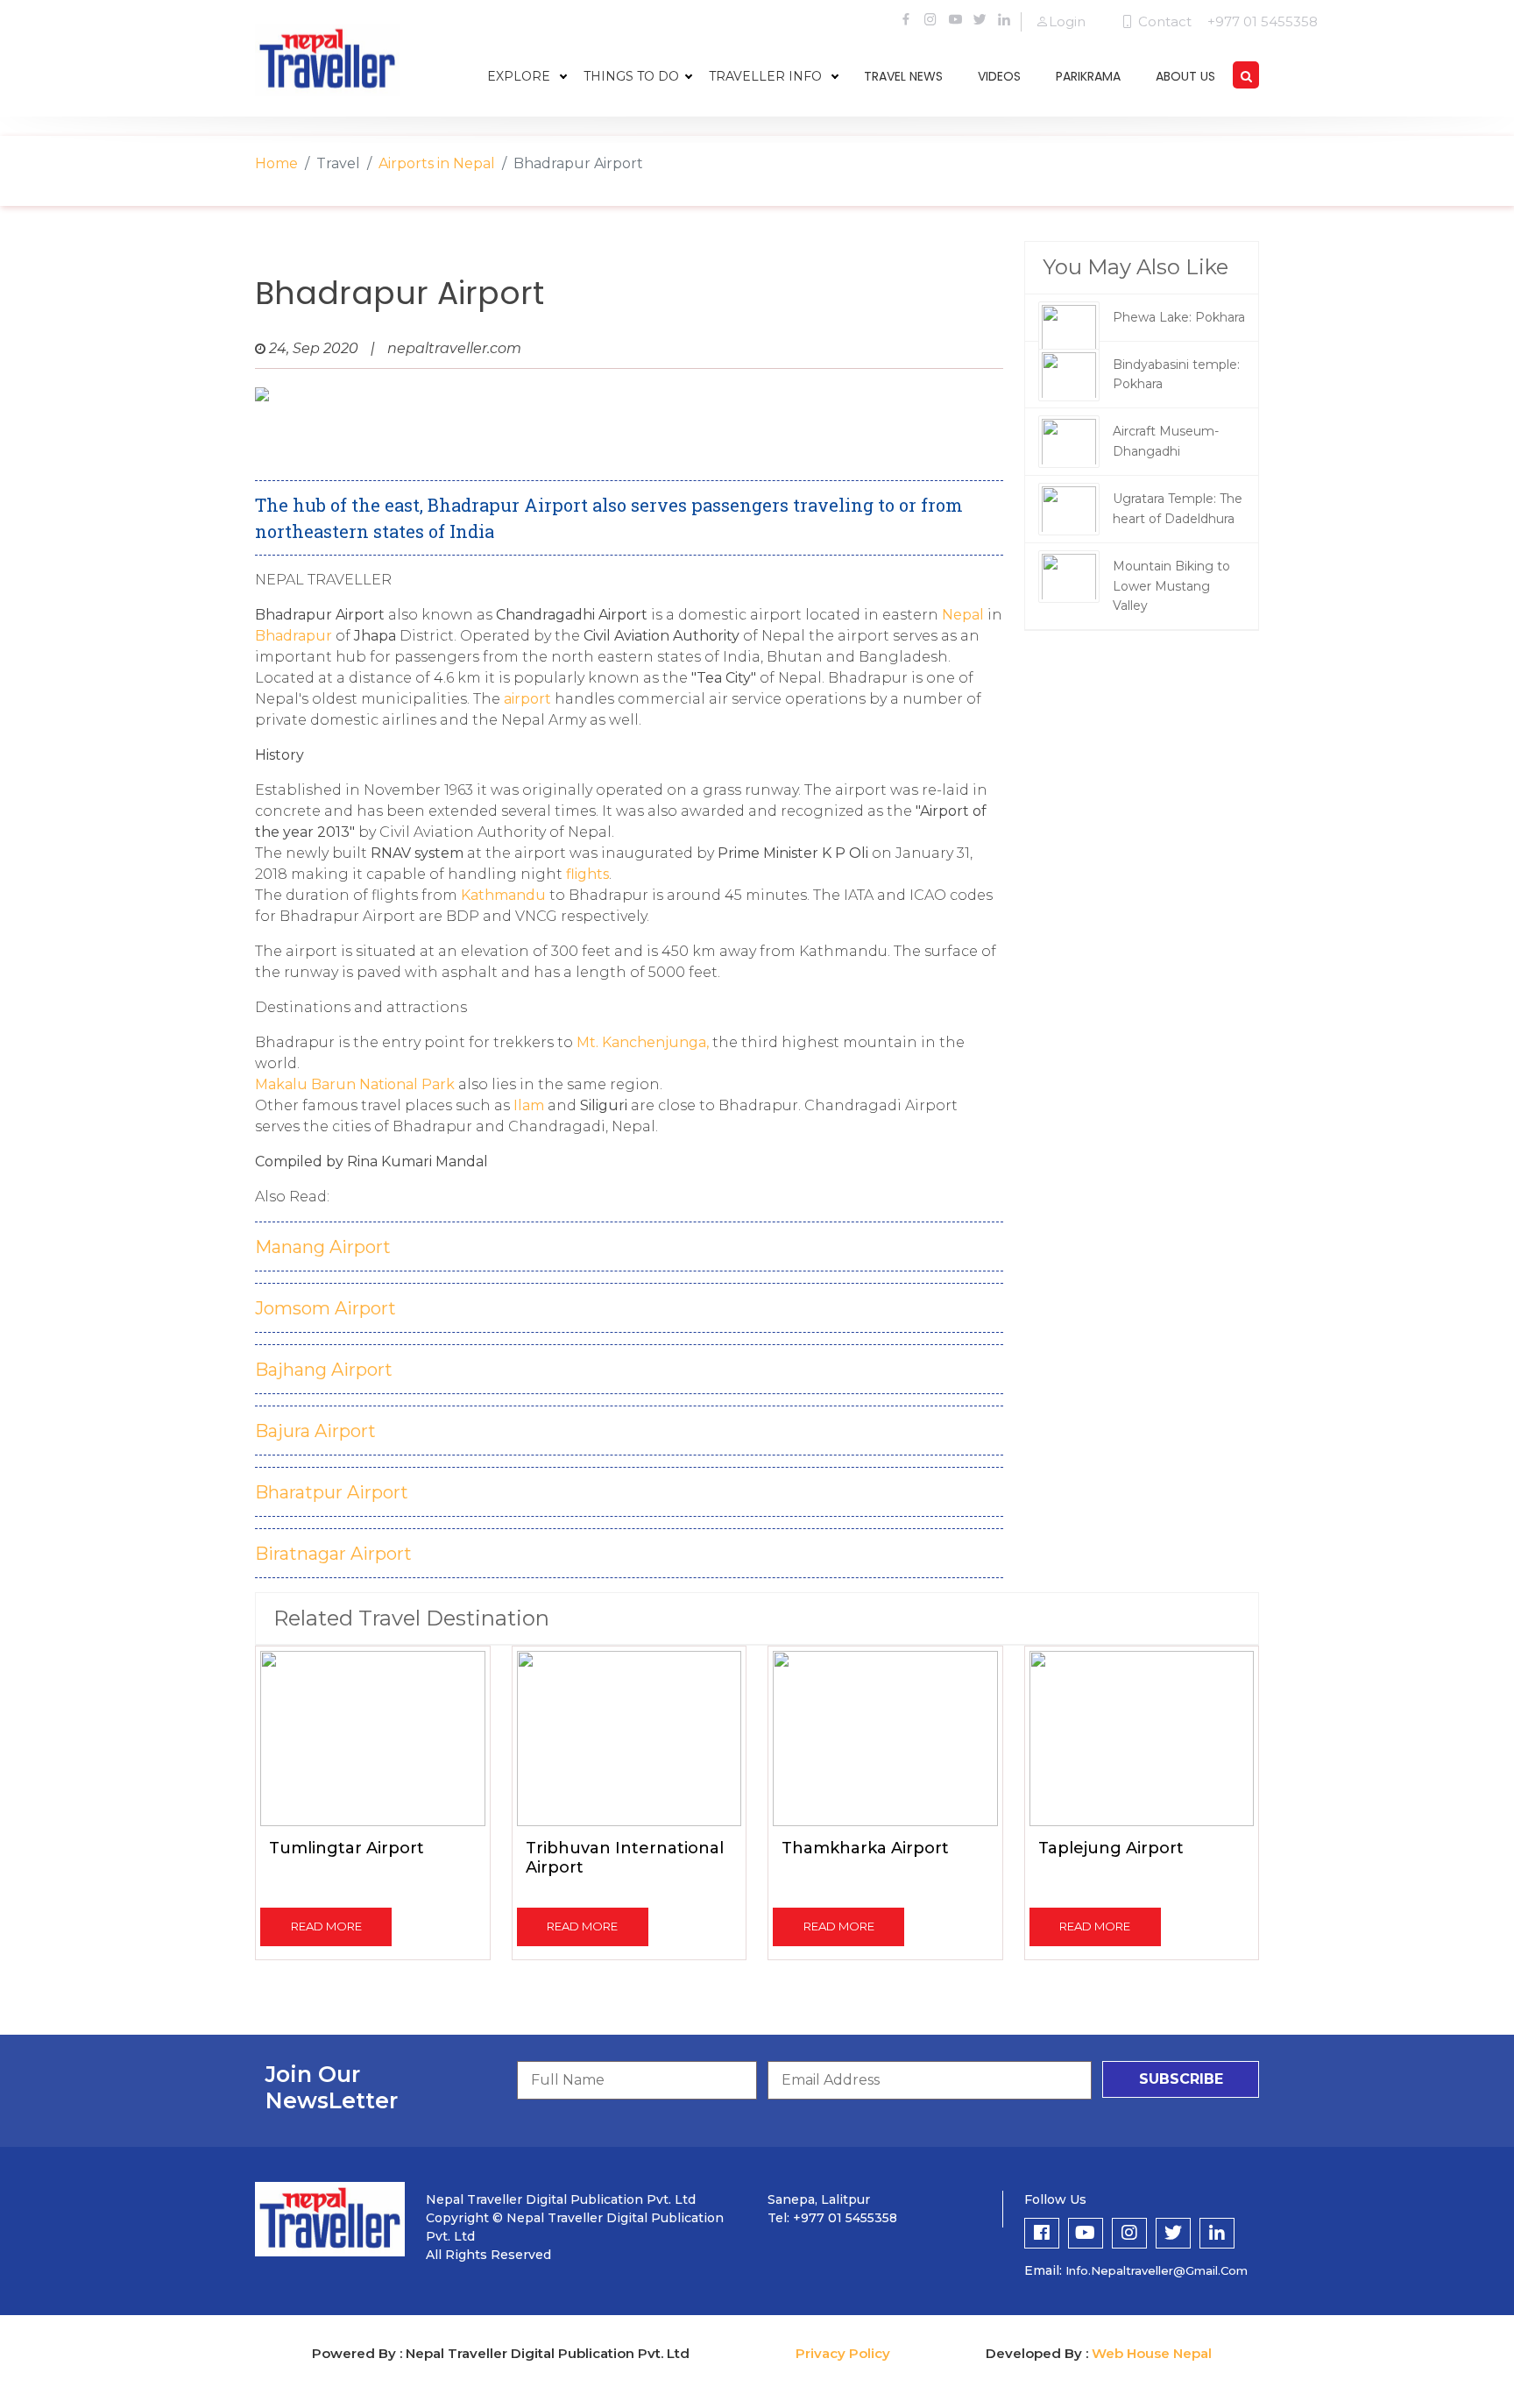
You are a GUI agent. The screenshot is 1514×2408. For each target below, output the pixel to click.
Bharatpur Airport (332, 1492)
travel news (903, 76)
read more (326, 1926)
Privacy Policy (843, 2353)
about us (1185, 76)
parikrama (1088, 76)
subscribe (1181, 2079)
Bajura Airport (315, 1431)
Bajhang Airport (324, 1370)
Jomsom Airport (325, 1308)
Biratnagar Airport (333, 1554)
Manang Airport (323, 1247)
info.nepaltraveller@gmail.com (1157, 2270)
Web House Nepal (1152, 2353)
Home (276, 163)
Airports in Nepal (437, 163)
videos (999, 76)
